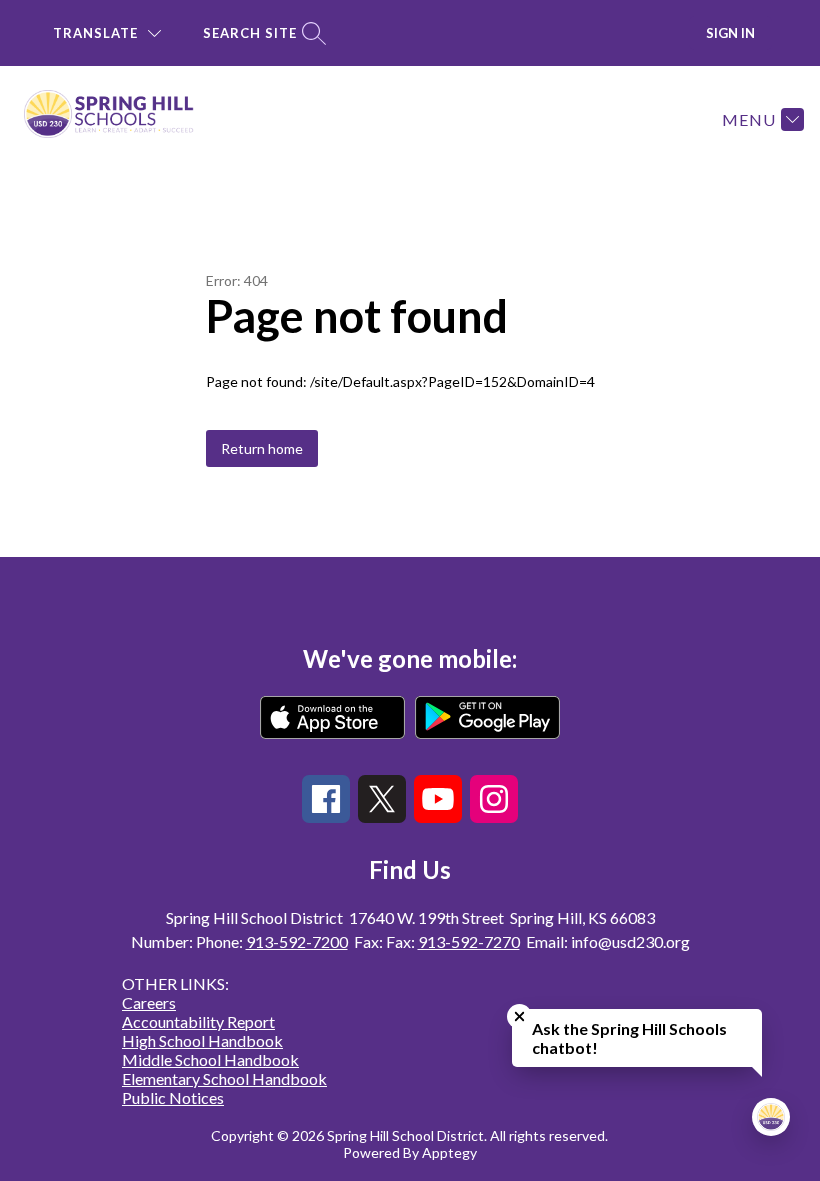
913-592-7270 (469, 941)
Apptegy (449, 1152)
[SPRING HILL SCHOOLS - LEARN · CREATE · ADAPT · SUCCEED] (121, 119)
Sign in (730, 33)
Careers (149, 1002)
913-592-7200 (297, 941)
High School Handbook (202, 1040)
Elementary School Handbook (224, 1078)
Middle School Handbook (210, 1059)
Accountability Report (198, 1021)
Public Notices (173, 1097)
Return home (262, 448)
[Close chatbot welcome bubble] (519, 1016)
